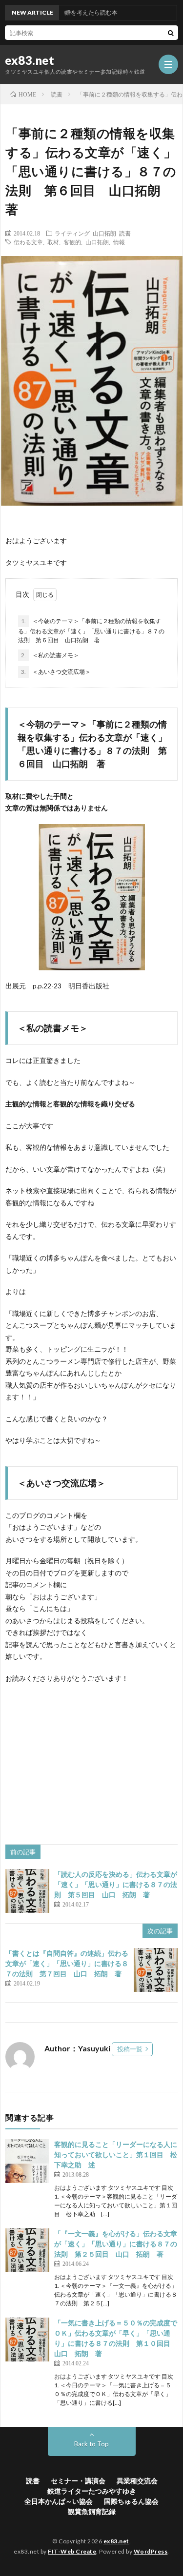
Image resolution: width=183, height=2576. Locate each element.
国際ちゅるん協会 (131, 2501)
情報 (119, 242)
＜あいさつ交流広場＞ (56, 672)
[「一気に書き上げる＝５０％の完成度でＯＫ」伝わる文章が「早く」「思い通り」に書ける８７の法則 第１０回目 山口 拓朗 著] (27, 2340)
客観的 (72, 242)
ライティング (72, 233)
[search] (171, 33)
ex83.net (30, 60)
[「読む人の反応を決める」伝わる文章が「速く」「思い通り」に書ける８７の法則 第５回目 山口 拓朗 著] (27, 1891)
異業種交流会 (137, 2481)
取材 (53, 242)
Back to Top (91, 2444)
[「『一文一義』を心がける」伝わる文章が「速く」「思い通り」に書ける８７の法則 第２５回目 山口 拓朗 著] (27, 2250)
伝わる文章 (28, 242)
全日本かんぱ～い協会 (59, 2501)
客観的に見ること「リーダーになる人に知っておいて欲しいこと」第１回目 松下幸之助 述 (116, 2154)
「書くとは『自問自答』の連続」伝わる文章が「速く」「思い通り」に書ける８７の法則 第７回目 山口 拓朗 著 (67, 1963)
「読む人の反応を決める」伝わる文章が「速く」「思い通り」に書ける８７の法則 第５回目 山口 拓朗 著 (116, 1884)
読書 (125, 233)
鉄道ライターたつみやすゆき (92, 2491)
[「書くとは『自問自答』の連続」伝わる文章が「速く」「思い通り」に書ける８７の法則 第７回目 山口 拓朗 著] (156, 1970)
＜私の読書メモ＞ (50, 655)
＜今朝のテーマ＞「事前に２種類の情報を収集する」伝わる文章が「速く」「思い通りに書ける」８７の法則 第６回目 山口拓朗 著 (91, 630)
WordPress (151, 2551)
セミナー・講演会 (78, 2481)
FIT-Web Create (72, 2551)
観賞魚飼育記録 (92, 2511)
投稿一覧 (130, 2049)
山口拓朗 (104, 233)
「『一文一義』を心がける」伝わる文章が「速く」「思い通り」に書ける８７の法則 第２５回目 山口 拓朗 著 (116, 2244)
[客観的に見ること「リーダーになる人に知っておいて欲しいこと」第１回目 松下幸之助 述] (27, 2161)
